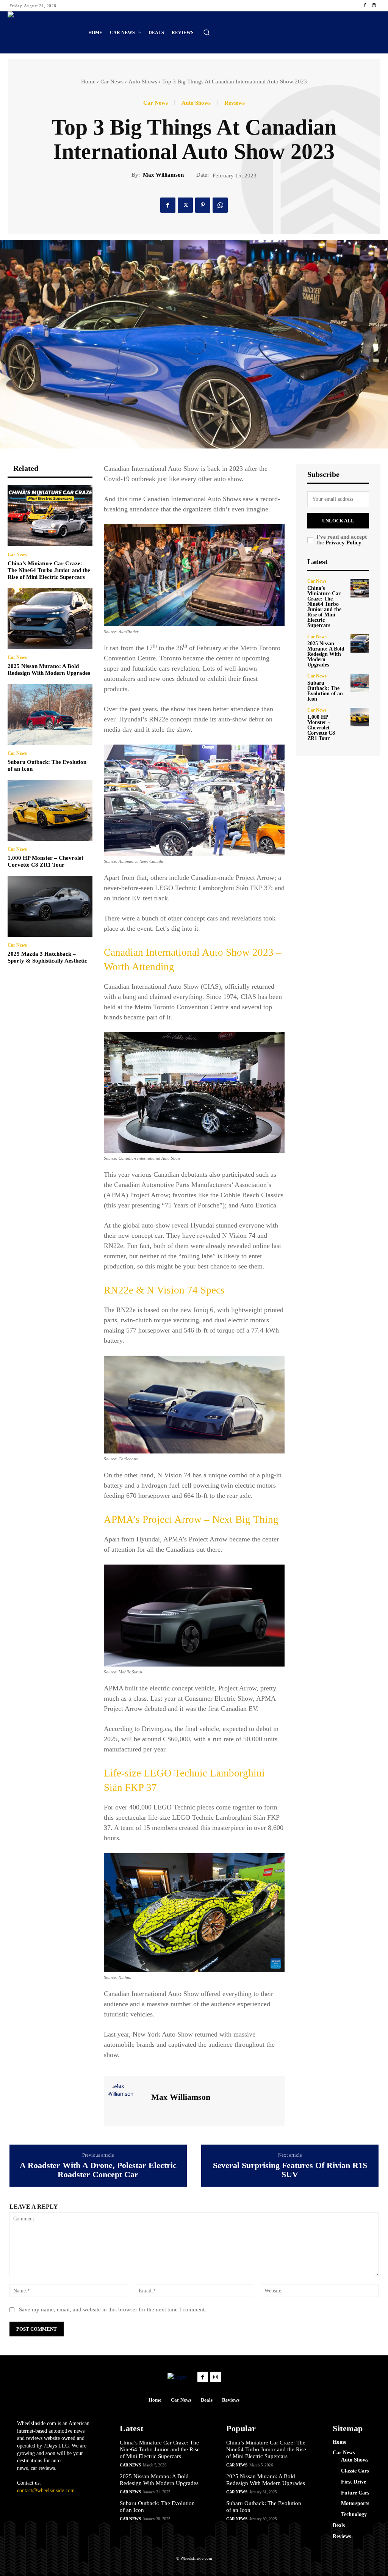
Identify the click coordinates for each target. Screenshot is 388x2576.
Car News (112, 82)
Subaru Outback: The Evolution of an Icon (325, 691)
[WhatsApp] (220, 205)
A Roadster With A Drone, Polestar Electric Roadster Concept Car (98, 2170)
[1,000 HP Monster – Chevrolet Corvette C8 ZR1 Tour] (50, 810)
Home (88, 82)
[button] (207, 32)
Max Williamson (163, 175)
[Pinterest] (203, 205)
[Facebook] (365, 6)
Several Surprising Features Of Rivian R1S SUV (290, 2170)
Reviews (235, 103)
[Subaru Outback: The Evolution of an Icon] (50, 714)
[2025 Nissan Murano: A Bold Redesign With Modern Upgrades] (50, 619)
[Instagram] (374, 6)
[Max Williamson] (127, 2100)
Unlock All (338, 521)
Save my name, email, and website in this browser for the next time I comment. (113, 2309)
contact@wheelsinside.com (46, 2491)
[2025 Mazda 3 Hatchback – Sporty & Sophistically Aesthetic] (50, 906)
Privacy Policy (343, 542)
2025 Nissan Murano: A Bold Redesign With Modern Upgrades (326, 654)
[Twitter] (185, 205)
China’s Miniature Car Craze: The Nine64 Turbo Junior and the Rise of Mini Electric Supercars (49, 570)
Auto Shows (143, 82)
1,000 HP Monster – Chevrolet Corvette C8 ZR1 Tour (321, 728)
